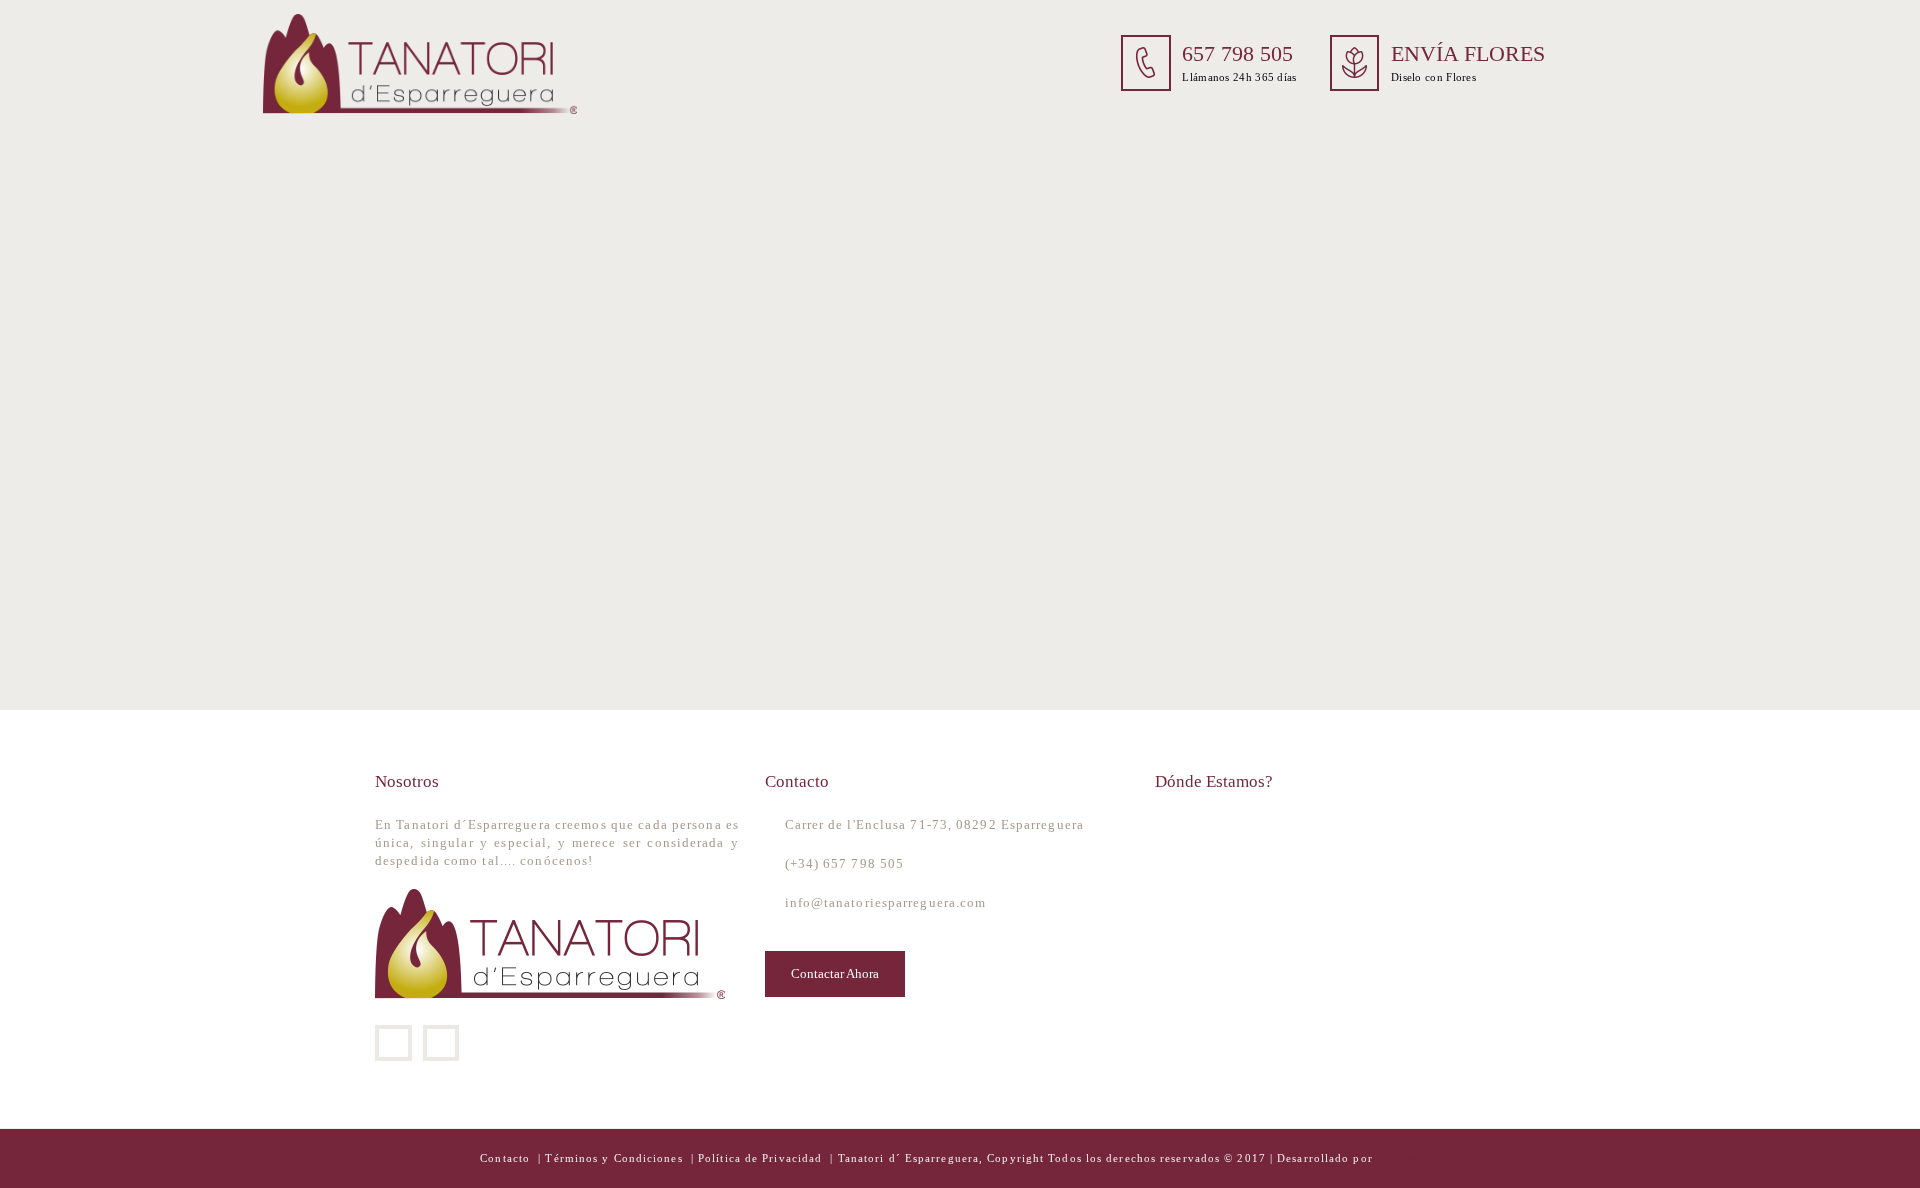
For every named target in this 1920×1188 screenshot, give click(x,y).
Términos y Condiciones (615, 1158)
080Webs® (1406, 1158)
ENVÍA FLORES (1468, 54)
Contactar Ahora (835, 973)
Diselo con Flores (1433, 77)
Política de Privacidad (760, 1158)
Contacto (507, 1158)
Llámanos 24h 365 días (1239, 77)
